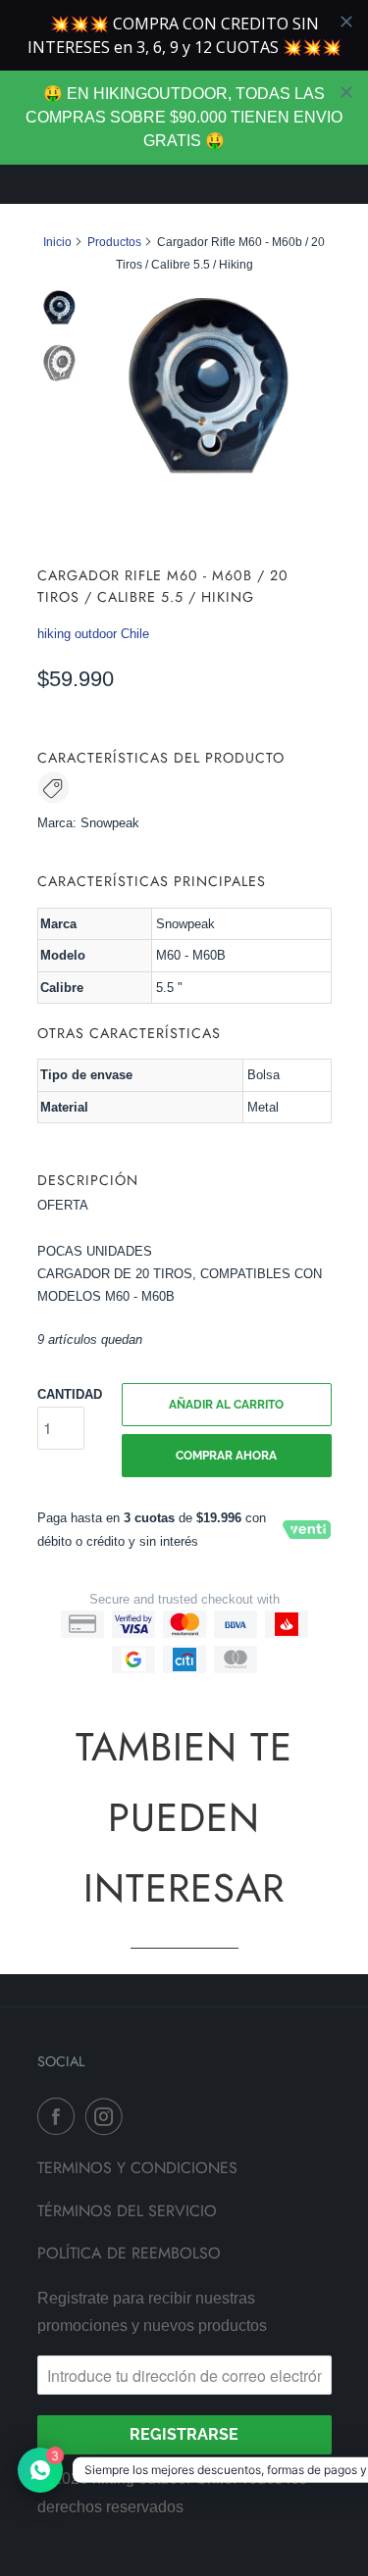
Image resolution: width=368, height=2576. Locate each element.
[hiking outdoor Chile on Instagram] (108, 2116)
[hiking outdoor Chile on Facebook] (60, 2116)
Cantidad (70, 1394)
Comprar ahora (226, 1456)
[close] (346, 92)
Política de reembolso (129, 2253)
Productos (114, 242)
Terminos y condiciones (137, 2168)
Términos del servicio (127, 2211)
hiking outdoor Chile (93, 634)
